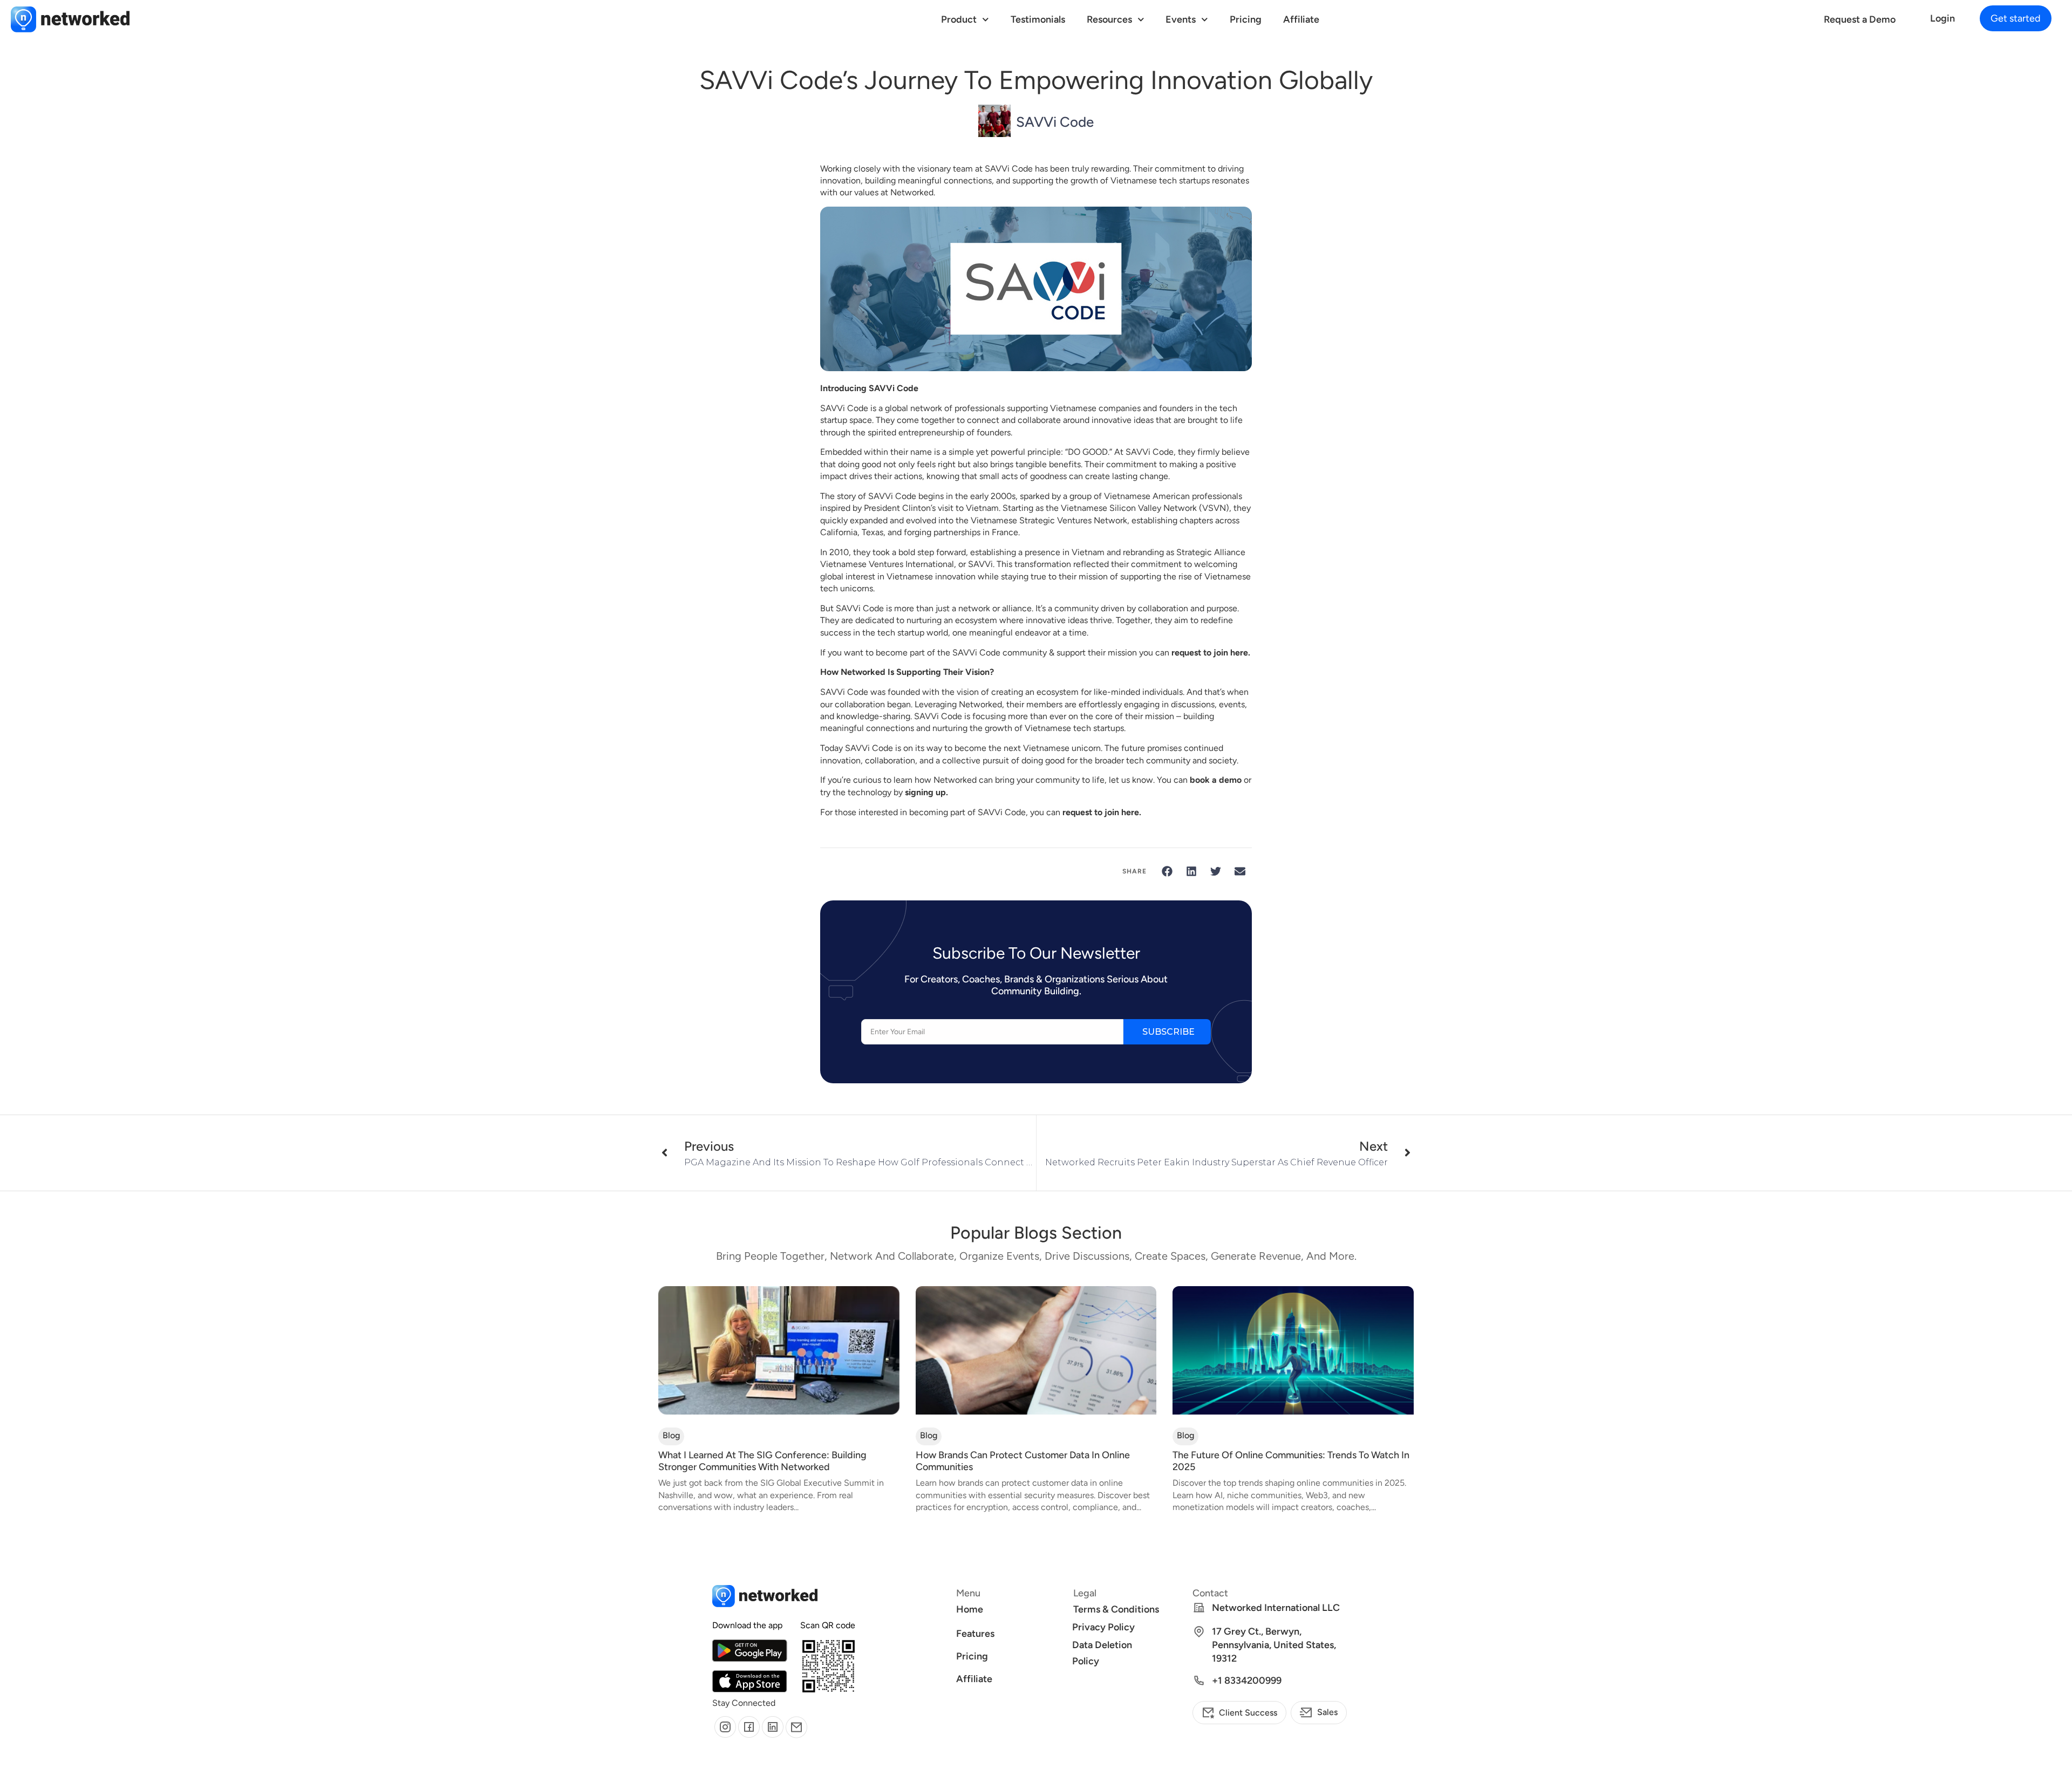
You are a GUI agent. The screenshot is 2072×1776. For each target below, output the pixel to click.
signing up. (926, 792)
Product (959, 19)
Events (1181, 19)
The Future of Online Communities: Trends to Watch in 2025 (1291, 1461)
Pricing (1246, 19)
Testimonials (1038, 19)
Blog (671, 1435)
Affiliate (1301, 19)
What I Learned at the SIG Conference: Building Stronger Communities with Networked (762, 1461)
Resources (1109, 19)
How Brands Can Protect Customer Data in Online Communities (1023, 1461)
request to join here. (1211, 653)
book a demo (1216, 780)
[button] (2016, 18)
